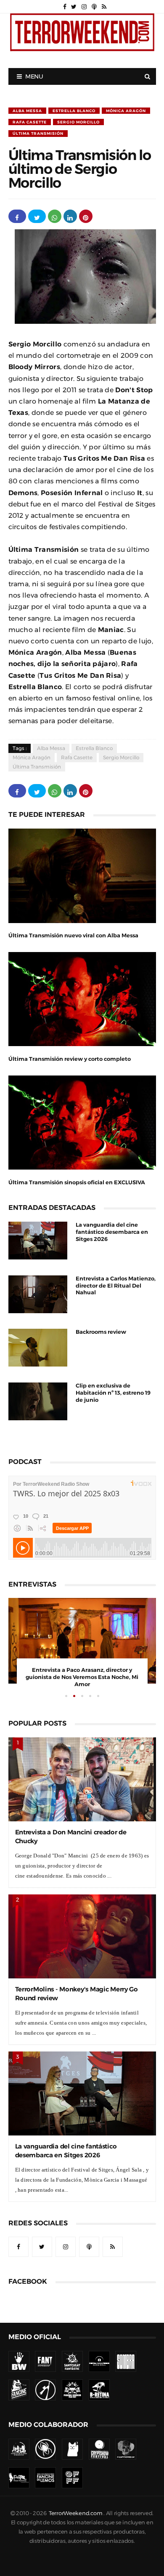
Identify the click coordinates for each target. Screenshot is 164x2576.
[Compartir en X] (37, 216)
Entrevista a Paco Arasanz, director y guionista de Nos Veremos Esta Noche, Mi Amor (82, 1677)
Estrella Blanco (74, 111)
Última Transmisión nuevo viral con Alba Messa (73, 935)
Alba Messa (27, 111)
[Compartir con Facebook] (17, 216)
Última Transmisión (38, 133)
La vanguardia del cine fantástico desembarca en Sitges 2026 (112, 1232)
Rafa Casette (30, 122)
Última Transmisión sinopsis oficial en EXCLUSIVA (77, 1182)
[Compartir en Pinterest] (86, 216)
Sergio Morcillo (78, 122)
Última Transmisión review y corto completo (70, 1059)
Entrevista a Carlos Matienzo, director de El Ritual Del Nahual (116, 1286)
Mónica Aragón (126, 111)
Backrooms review (101, 1332)
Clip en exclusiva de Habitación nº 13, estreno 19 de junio (113, 1393)
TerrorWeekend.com (75, 2513)
